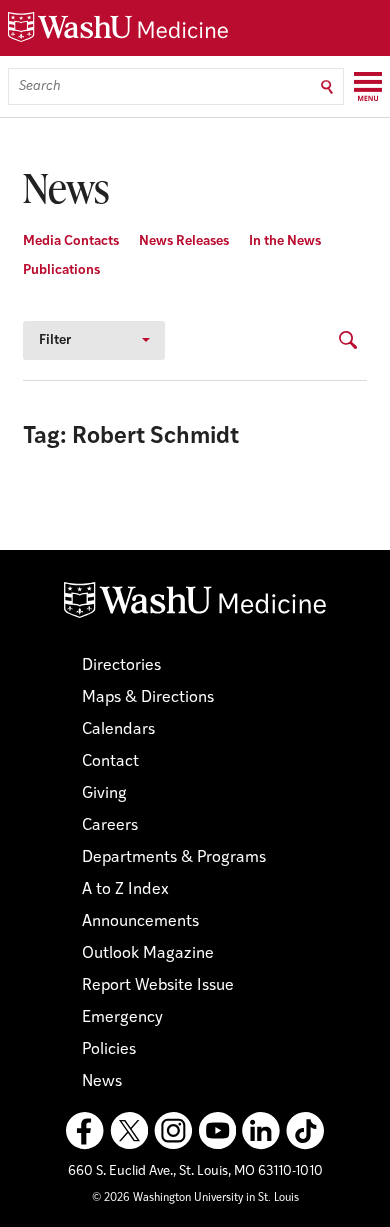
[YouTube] (217, 1131)
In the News (285, 241)
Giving (104, 794)
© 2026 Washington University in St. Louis (195, 1198)
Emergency (122, 1018)
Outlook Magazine (148, 954)
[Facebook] (85, 1131)
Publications (61, 270)
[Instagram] (173, 1131)
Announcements (140, 922)
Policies (109, 1050)
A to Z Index (125, 890)
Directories (121, 666)
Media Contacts (71, 241)
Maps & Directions (148, 698)
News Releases (184, 241)
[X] (129, 1131)
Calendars (118, 730)
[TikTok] (305, 1131)
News (102, 1082)
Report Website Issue (158, 986)
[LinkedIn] (261, 1131)
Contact (110, 762)
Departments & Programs (174, 858)
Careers (110, 826)
